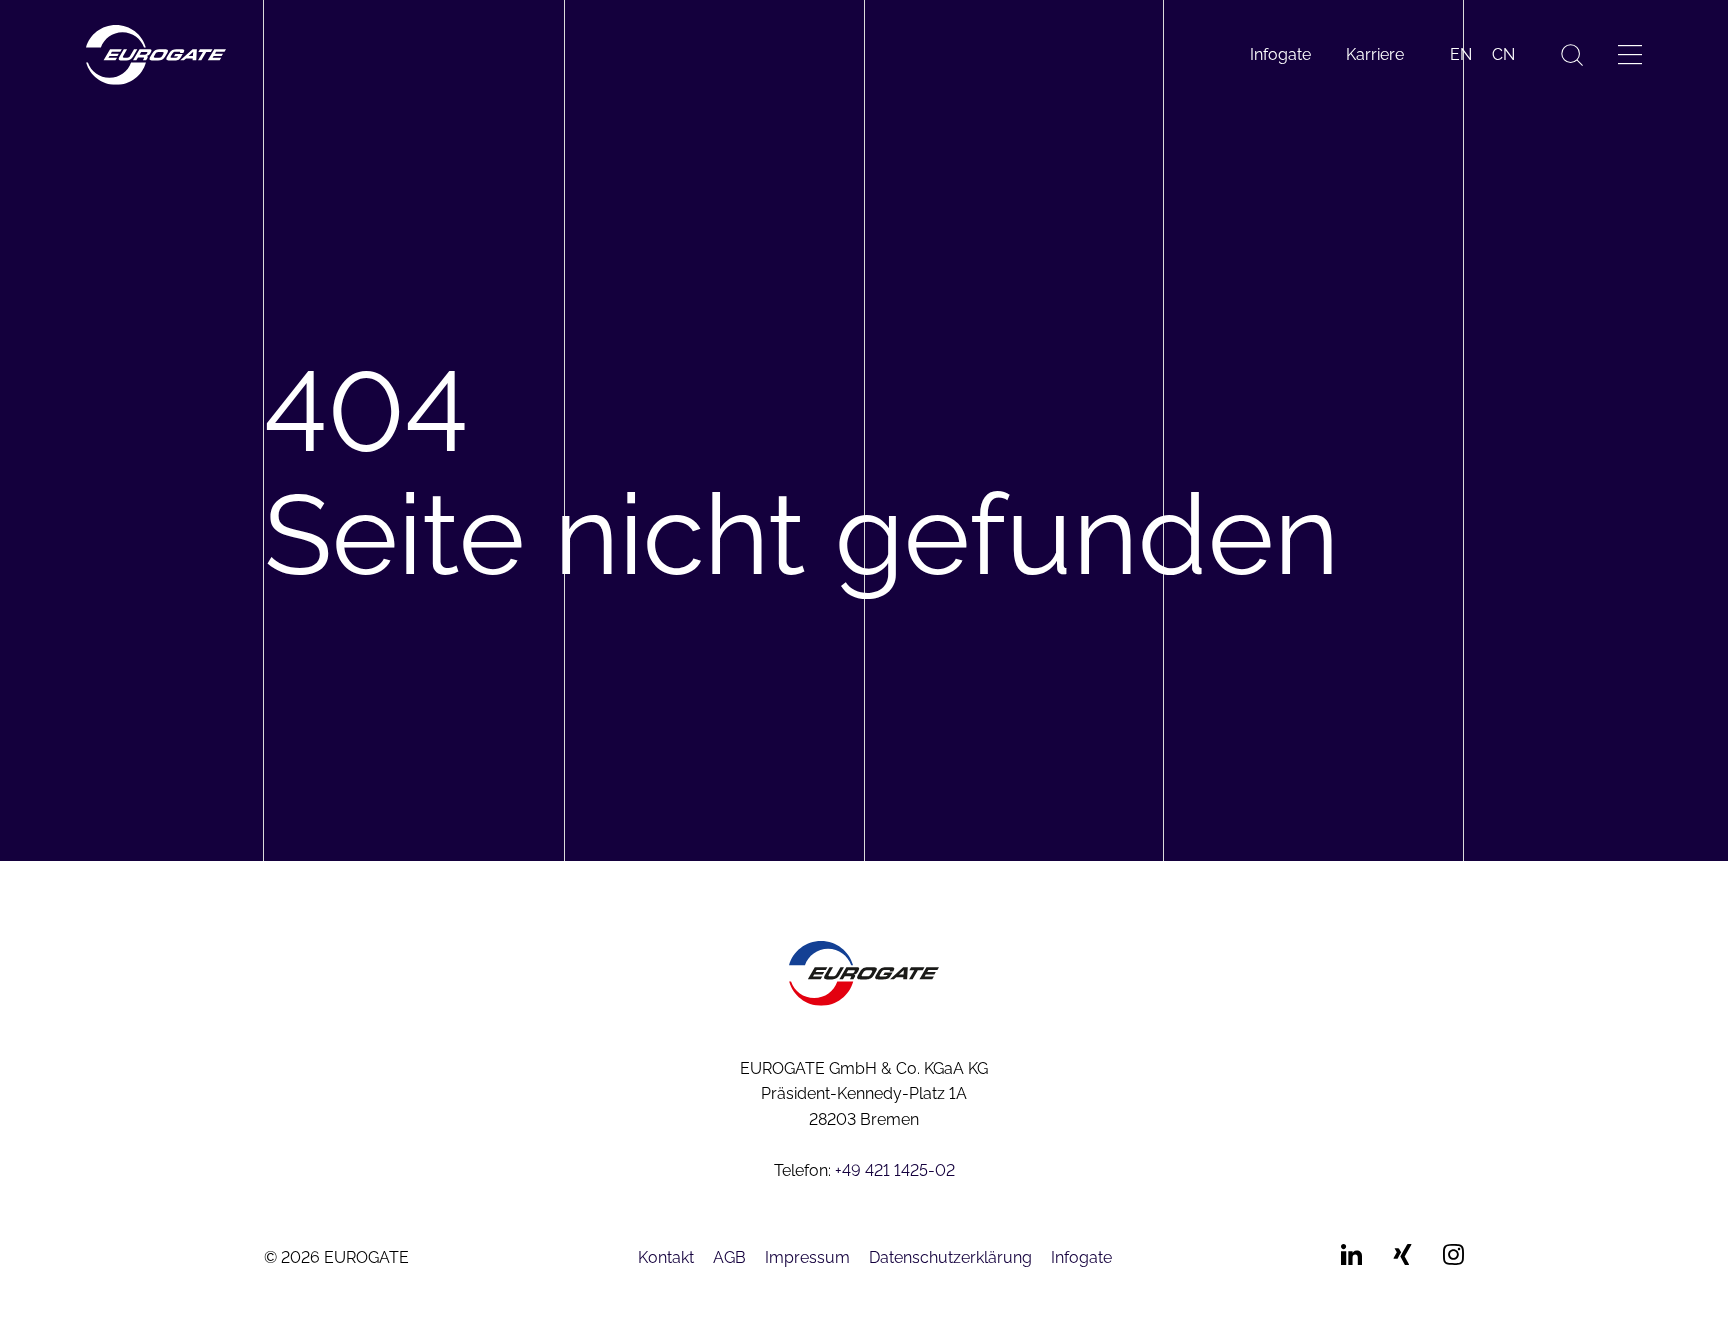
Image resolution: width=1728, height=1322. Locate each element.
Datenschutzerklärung (950, 1257)
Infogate (1280, 54)
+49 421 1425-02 (895, 1170)
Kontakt (666, 1257)
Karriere (1375, 54)
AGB (729, 1257)
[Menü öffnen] (1630, 54)
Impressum (807, 1257)
